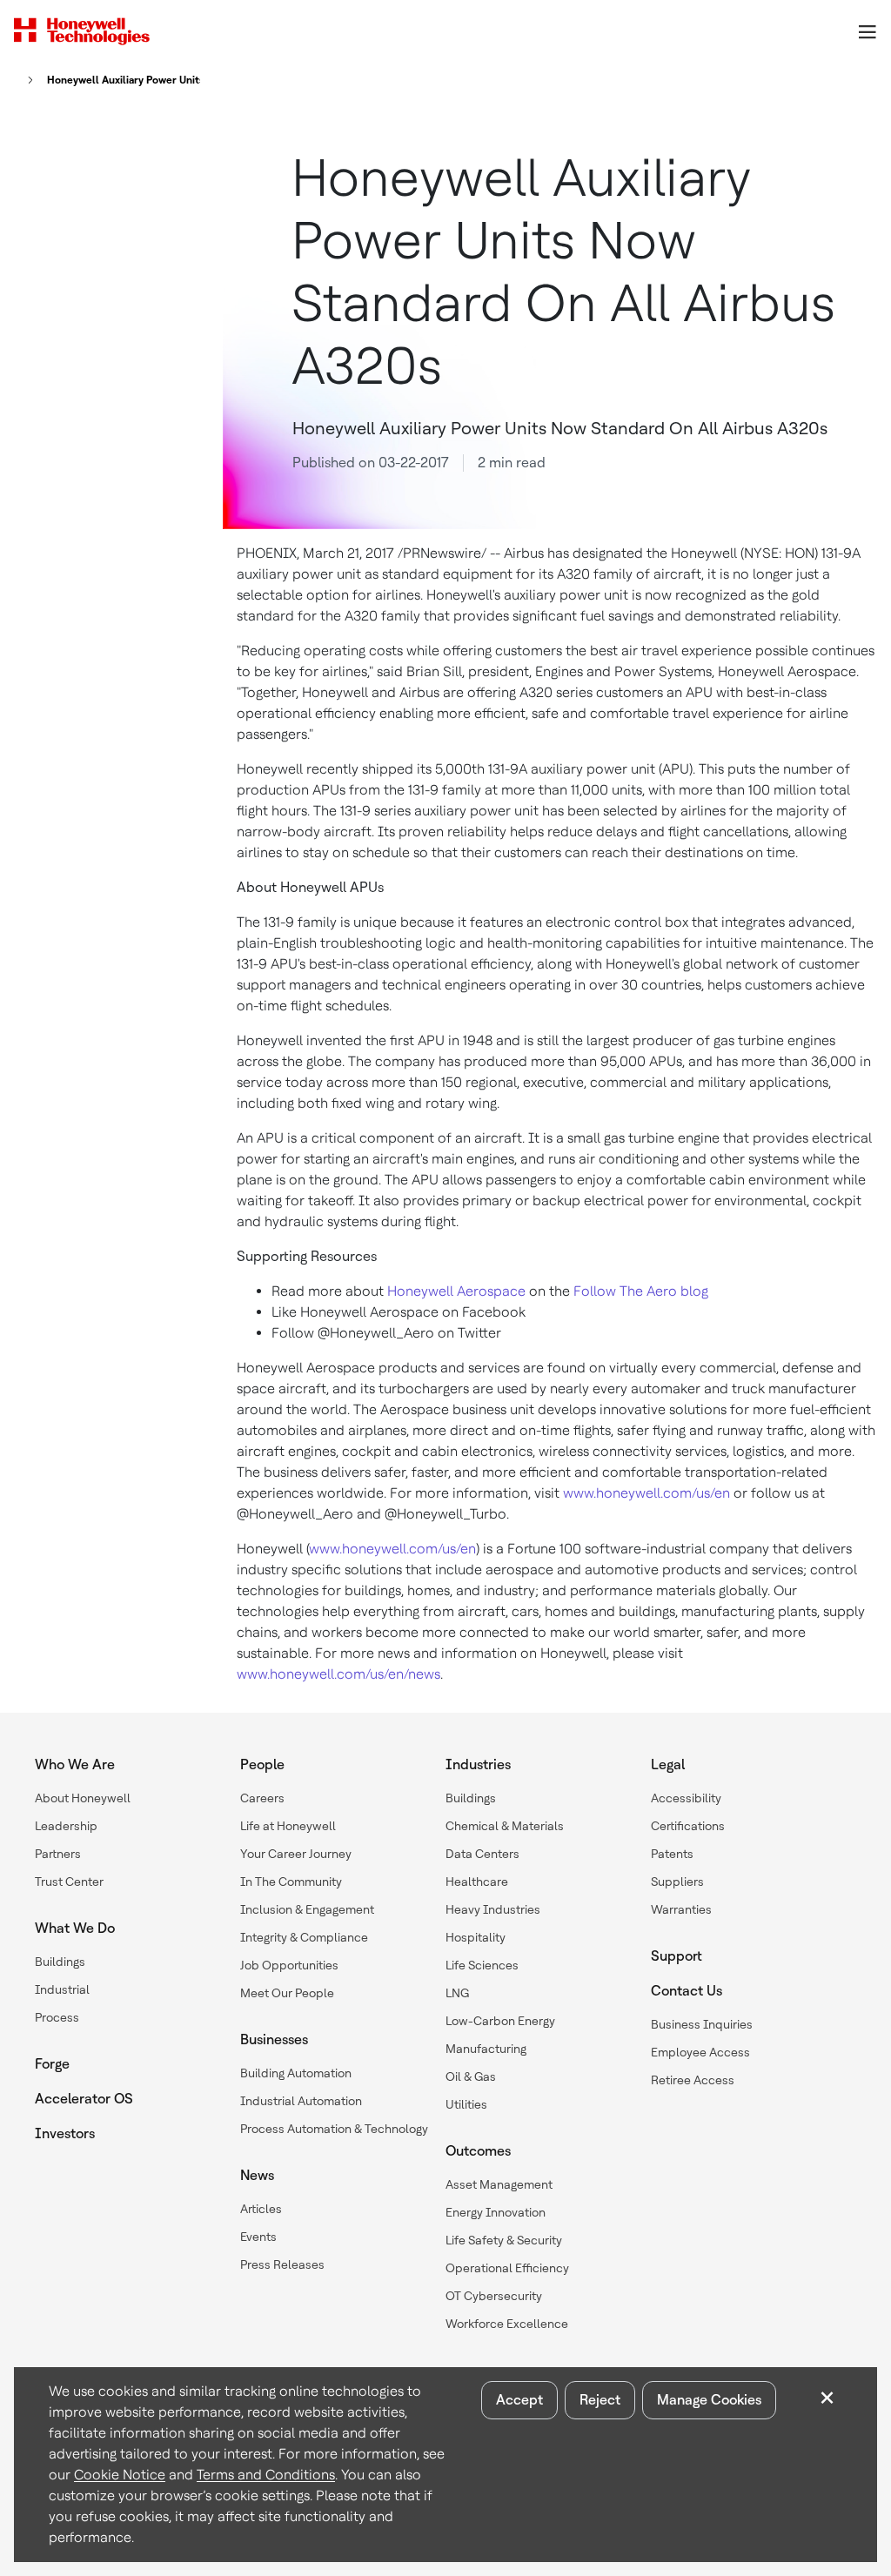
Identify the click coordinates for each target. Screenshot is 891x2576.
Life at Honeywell (288, 1826)
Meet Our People (287, 1993)
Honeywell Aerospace (456, 1291)
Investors (65, 2133)
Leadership (66, 1826)
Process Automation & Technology (334, 2129)
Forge (52, 2064)
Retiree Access (693, 2080)
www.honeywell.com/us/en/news (338, 1674)
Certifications (688, 1826)
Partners (58, 1854)
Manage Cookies (709, 2400)
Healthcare (477, 1882)
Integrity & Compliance (304, 1937)
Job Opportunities (289, 1965)
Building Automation (296, 2073)
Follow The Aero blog (641, 1291)
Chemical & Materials (505, 1826)
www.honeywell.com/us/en (646, 1493)
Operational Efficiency (507, 2268)
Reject (600, 2400)
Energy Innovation (496, 2212)
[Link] (25, 80)
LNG (457, 1993)
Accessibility (686, 1798)
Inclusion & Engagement (307, 1909)
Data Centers (482, 1854)
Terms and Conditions (266, 2475)
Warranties (681, 1909)
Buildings (60, 1962)
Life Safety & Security (504, 2240)
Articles (261, 2209)
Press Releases (282, 2264)
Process (57, 2017)
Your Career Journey (296, 1854)
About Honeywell (83, 1798)
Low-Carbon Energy (500, 2021)
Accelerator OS (84, 2099)
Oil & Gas (471, 2076)
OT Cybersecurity (494, 2296)
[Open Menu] (867, 31)
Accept (519, 2400)
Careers (262, 1798)
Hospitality (476, 1937)
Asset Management (499, 2184)
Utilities (466, 2104)
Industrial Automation (301, 2101)
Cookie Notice (120, 2475)
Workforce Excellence (507, 2324)
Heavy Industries (493, 1909)
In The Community (291, 1882)
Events (258, 2237)
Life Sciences (482, 1965)
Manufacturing (486, 2049)
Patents (672, 1854)
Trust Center (69, 1882)
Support (677, 1956)
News (257, 2175)
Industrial (62, 1989)
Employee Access (700, 2052)
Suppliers (677, 1882)
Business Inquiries (702, 2024)
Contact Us (687, 1991)
